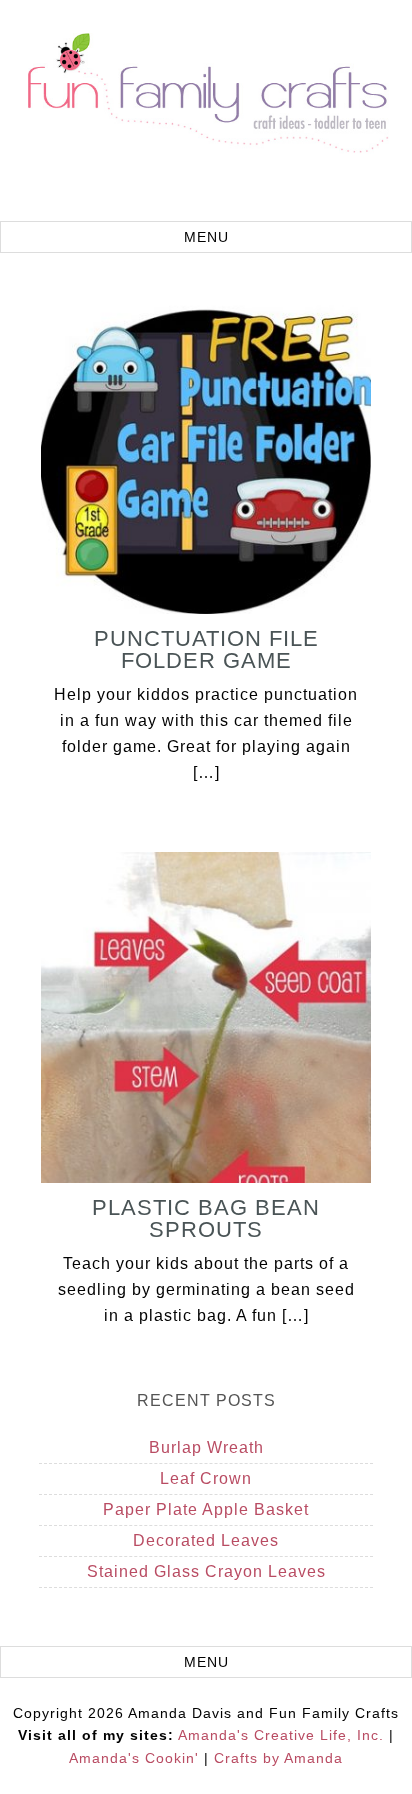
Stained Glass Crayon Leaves (206, 1571)
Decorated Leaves (206, 1540)
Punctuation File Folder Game (206, 649)
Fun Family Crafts (206, 113)
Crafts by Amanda (278, 1758)
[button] (206, 237)
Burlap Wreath (206, 1447)
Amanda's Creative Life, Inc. (281, 1735)
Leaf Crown (206, 1478)
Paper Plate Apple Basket (206, 1509)
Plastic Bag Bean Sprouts (206, 1218)
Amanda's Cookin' (134, 1758)
